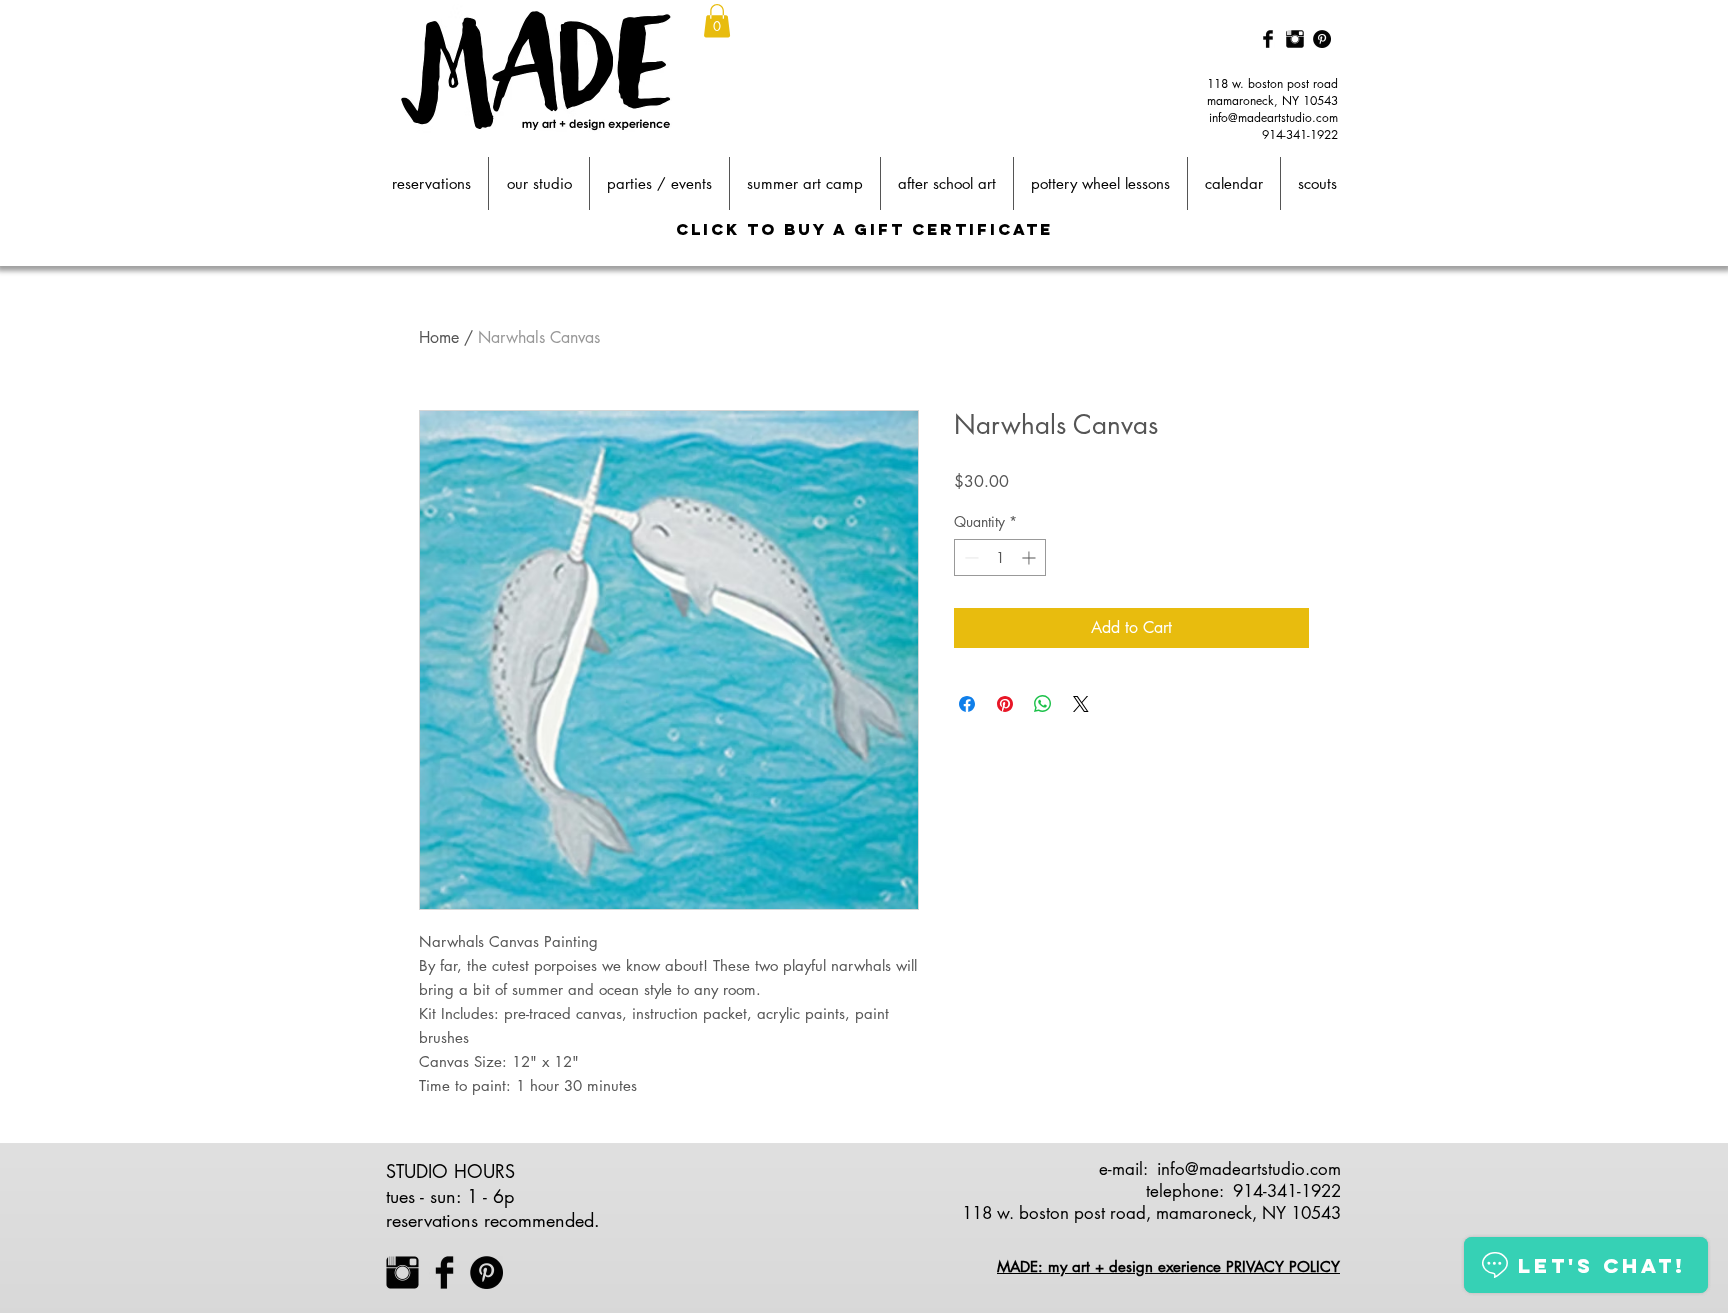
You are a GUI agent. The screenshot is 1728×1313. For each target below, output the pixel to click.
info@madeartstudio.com (1273, 117)
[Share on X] (1081, 704)
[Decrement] (969, 557)
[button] (717, 20)
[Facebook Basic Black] (1268, 39)
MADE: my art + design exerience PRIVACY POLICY (1168, 1266)
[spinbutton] (1000, 557)
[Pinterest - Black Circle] (1322, 39)
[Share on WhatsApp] (1043, 704)
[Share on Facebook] (967, 704)
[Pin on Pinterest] (1005, 704)
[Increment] (1030, 557)
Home (439, 337)
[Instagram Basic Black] (1295, 39)
